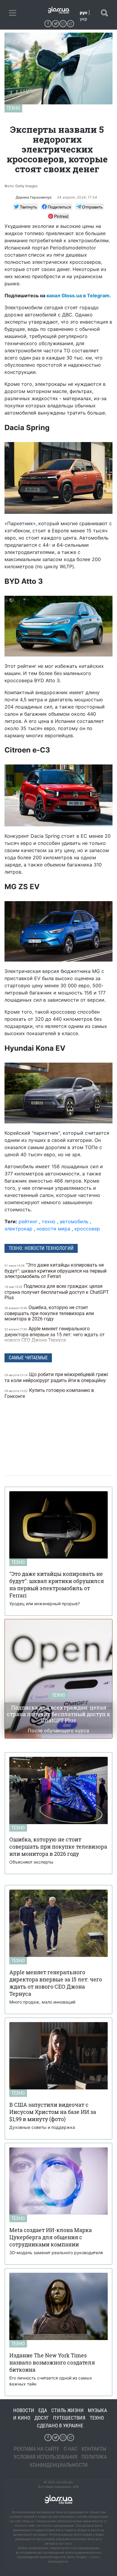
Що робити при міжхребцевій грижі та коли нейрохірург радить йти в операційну (56, 1377)
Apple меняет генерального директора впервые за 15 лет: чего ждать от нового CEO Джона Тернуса (55, 1334)
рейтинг (28, 1221)
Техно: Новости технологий (41, 1248)
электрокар (18, 1229)
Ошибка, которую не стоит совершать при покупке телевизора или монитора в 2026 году (49, 1313)
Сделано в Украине (60, 2426)
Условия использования (45, 2457)
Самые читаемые (28, 1358)
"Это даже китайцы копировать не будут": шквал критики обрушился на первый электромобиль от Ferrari (55, 1271)
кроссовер (87, 1229)
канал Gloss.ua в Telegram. (79, 295)
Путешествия (69, 2418)
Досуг (42, 2418)
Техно (13, 108)
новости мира (53, 1229)
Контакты (94, 2449)
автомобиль (74, 1221)
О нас (70, 2449)
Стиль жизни (67, 2410)
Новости (24, 2410)
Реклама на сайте (37, 2449)
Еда (43, 2410)
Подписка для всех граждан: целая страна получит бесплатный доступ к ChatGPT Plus (57, 1292)
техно (49, 1221)
